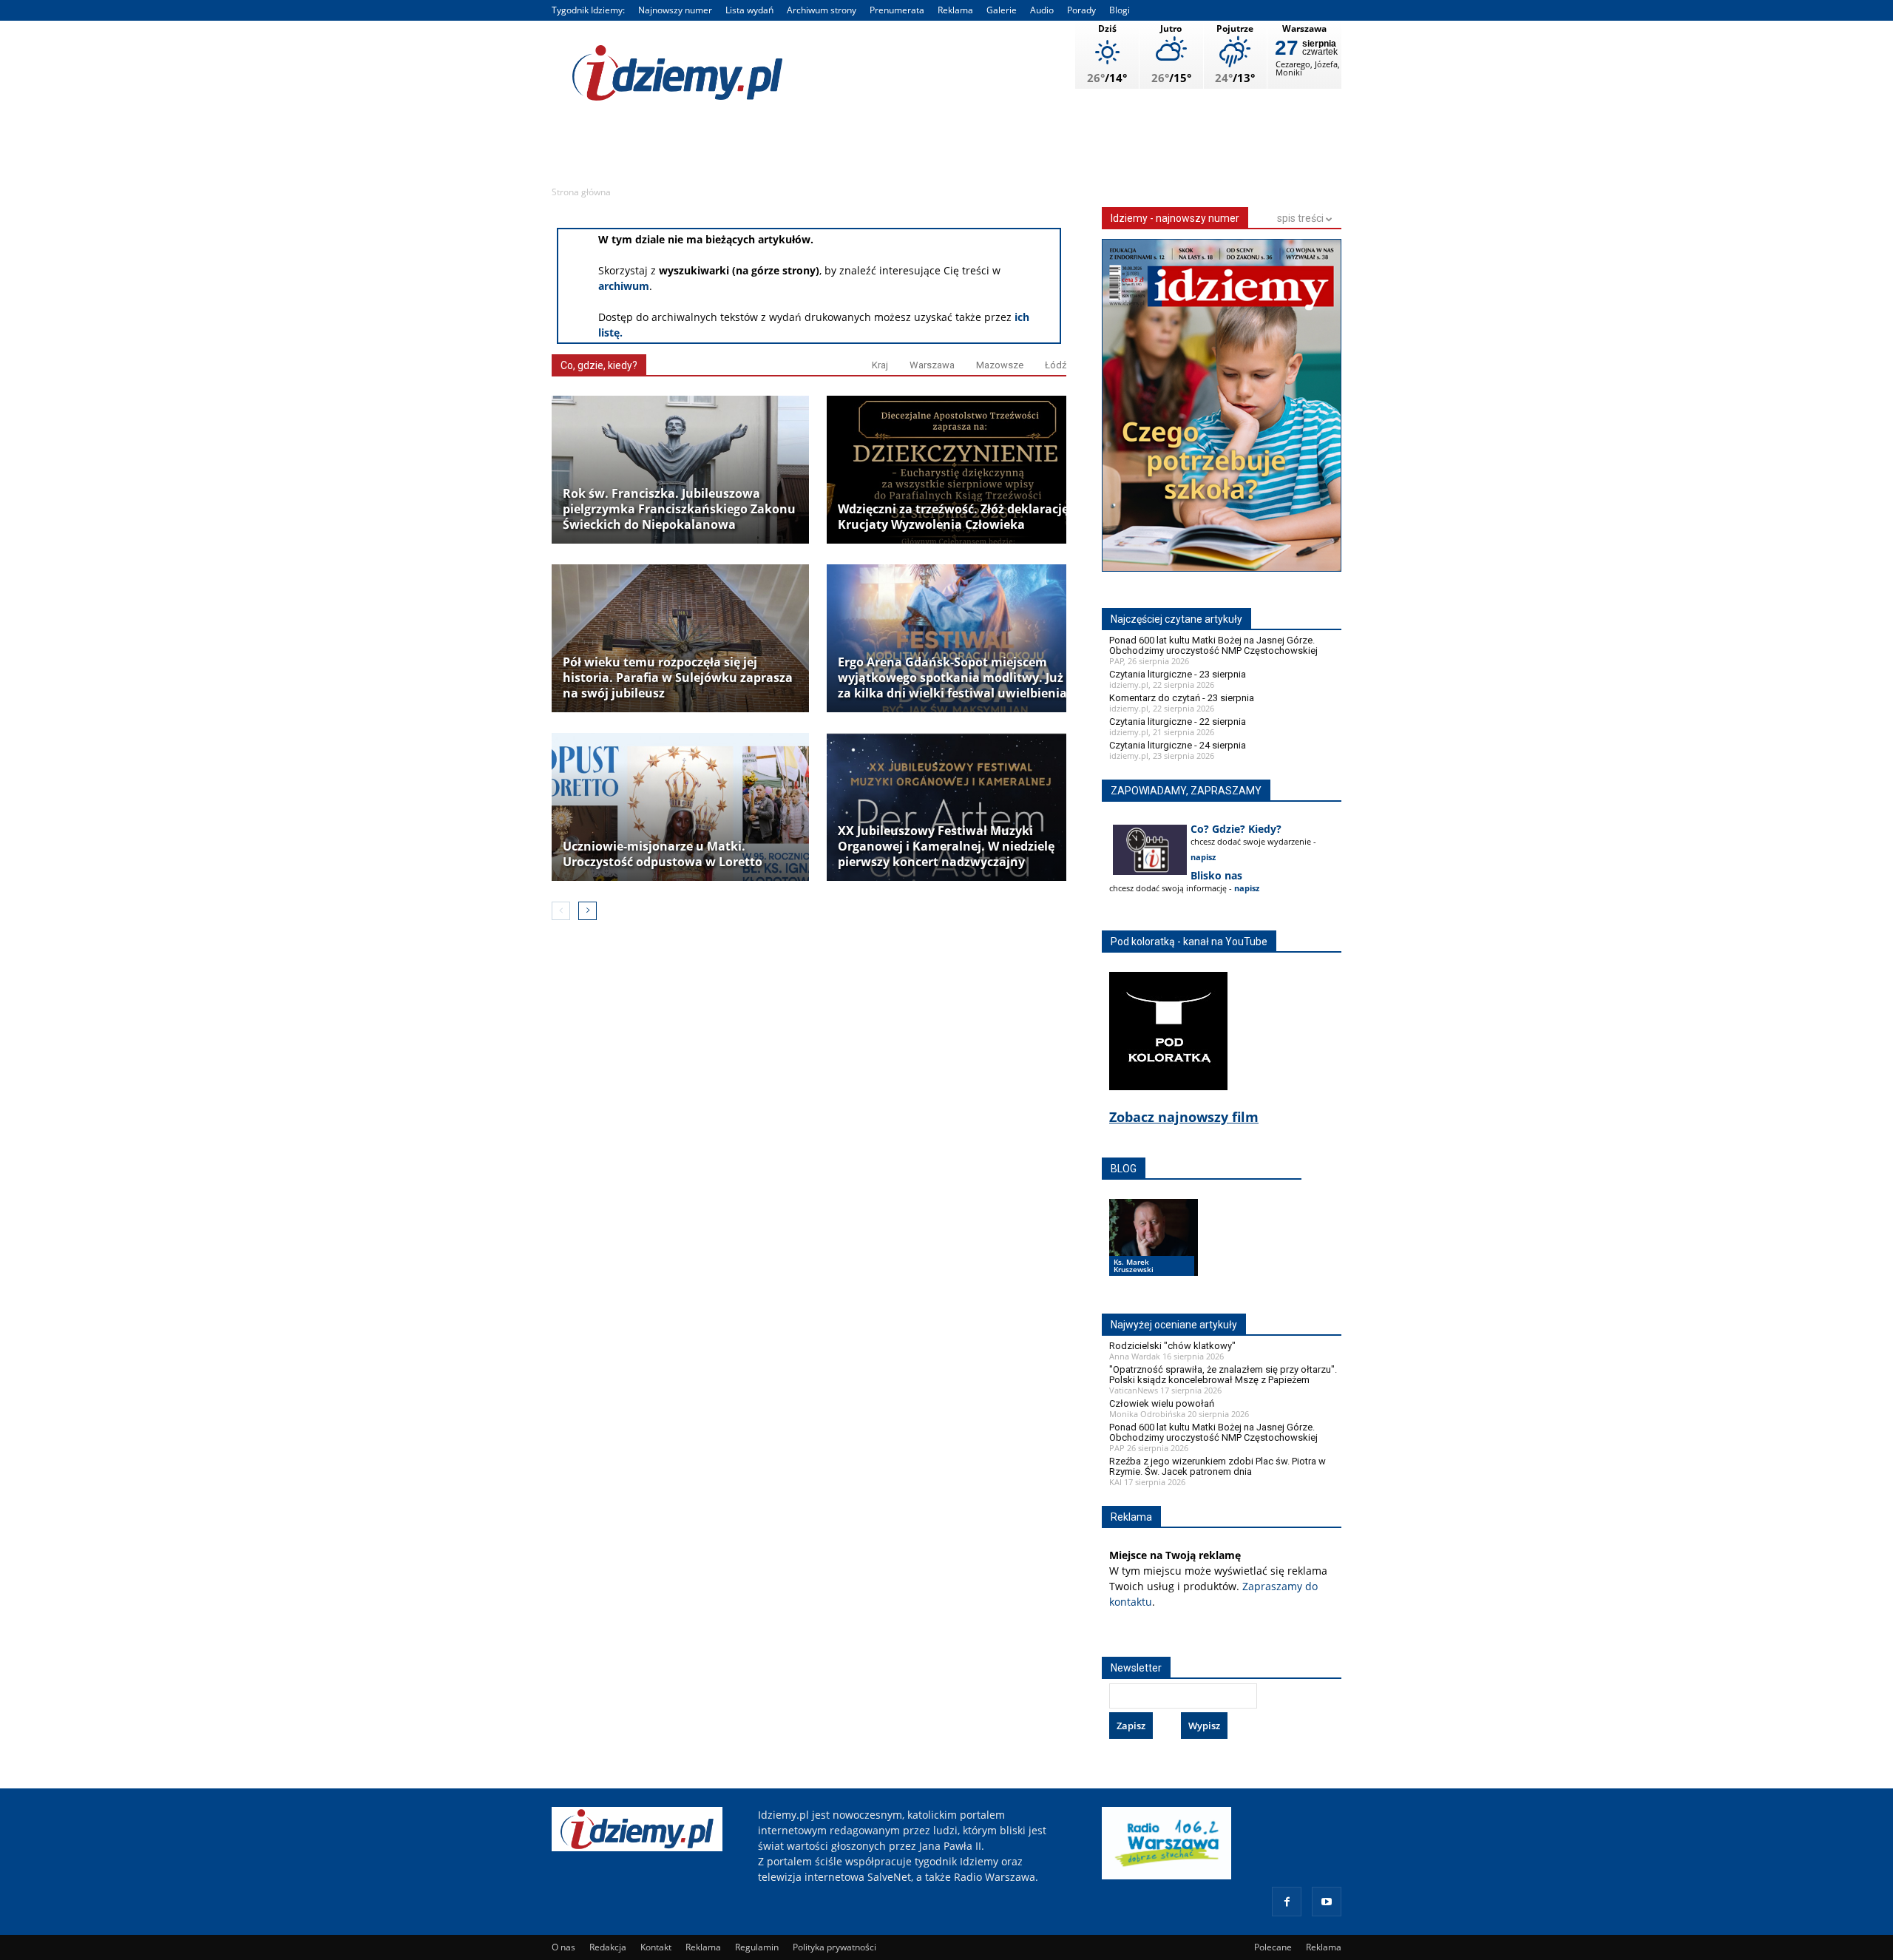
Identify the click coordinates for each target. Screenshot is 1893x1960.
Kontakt (656, 1947)
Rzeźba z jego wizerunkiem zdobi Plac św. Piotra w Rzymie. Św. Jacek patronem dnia (1218, 1466)
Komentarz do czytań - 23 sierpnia (1182, 698)
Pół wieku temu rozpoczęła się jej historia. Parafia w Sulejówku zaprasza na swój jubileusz (678, 678)
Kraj (880, 365)
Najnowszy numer (675, 10)
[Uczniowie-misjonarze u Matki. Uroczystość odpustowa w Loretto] (680, 807)
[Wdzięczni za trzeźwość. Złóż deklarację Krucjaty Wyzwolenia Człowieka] (955, 470)
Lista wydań (749, 10)
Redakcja (608, 1947)
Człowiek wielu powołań (1162, 1403)
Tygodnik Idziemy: (588, 10)
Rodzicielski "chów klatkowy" (1172, 1346)
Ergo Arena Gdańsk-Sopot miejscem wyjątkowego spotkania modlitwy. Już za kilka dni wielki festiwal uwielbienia (952, 678)
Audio (1042, 10)
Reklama (955, 10)
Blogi (1120, 10)
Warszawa (932, 365)
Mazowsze (1000, 365)
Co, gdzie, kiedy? (599, 365)
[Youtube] (1327, 1902)
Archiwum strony (822, 10)
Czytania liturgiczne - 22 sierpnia (1178, 722)
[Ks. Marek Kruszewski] (1154, 1251)
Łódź (1056, 365)
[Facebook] (1287, 1902)
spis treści (1301, 218)
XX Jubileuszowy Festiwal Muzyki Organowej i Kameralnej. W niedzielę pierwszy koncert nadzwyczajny (946, 846)
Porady (1081, 10)
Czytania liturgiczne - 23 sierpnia (1178, 674)
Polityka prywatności (834, 1947)
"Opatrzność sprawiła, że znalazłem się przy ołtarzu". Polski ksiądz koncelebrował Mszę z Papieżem (1223, 1375)
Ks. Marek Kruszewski (1134, 1265)
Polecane (1273, 1947)
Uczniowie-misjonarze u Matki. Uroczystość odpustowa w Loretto (663, 854)
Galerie (1002, 10)
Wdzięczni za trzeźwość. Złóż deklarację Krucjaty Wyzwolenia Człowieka (953, 517)
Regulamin (757, 1947)
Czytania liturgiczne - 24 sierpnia (1178, 745)
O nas (563, 1947)
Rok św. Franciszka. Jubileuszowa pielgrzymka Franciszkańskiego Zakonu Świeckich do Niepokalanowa (679, 509)
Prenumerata (897, 10)
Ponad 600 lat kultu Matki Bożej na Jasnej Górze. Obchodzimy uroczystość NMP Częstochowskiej (1213, 645)
